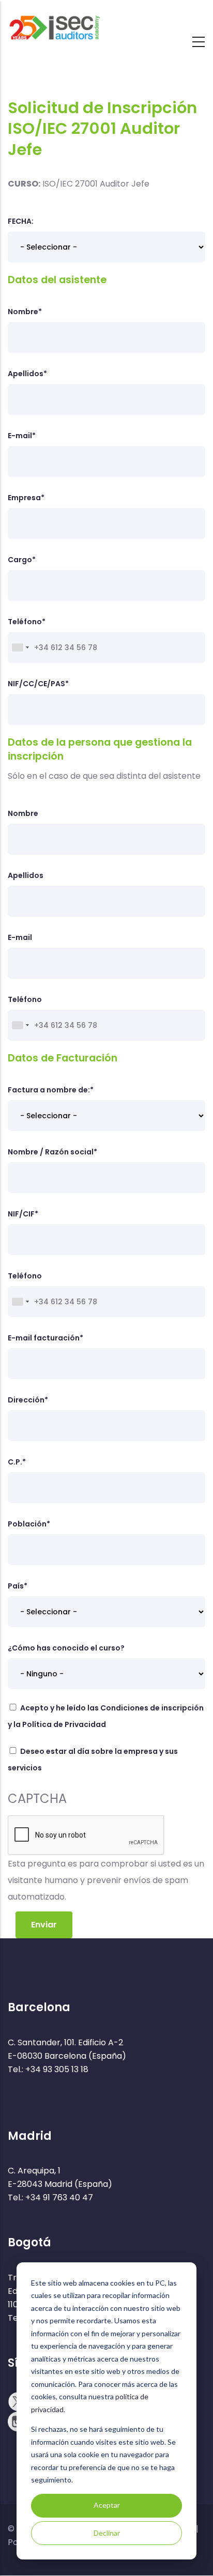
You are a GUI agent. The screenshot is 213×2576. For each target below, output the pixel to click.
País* (18, 1586)
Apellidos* (27, 374)
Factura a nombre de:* (51, 1090)
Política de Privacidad (64, 1724)
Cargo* (22, 560)
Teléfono (25, 999)
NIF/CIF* (23, 1214)
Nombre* (25, 312)
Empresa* (26, 498)
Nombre (23, 813)
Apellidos (26, 875)
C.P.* (17, 1462)
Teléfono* (27, 622)
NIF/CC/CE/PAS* (38, 684)
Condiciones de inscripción (152, 1708)
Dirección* (28, 1400)
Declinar (107, 2533)
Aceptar (107, 2505)
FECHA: (21, 221)
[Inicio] (54, 23)
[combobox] (20, 647)
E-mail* (22, 436)
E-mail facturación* (45, 1338)
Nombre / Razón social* (52, 1152)
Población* (29, 1524)
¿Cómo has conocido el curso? (66, 1648)
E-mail (20, 937)
